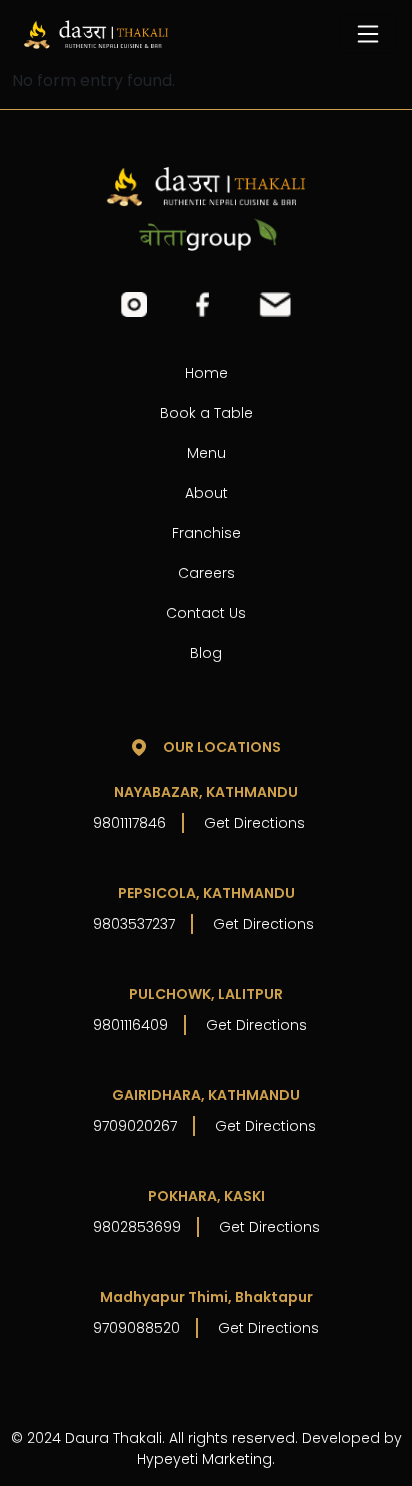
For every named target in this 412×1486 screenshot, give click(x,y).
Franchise (206, 533)
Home (206, 373)
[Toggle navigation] (368, 34)
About (206, 493)
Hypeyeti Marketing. (206, 1459)
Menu (206, 453)
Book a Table (206, 413)
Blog (206, 653)
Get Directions (254, 823)
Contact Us (206, 613)
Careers (206, 573)
